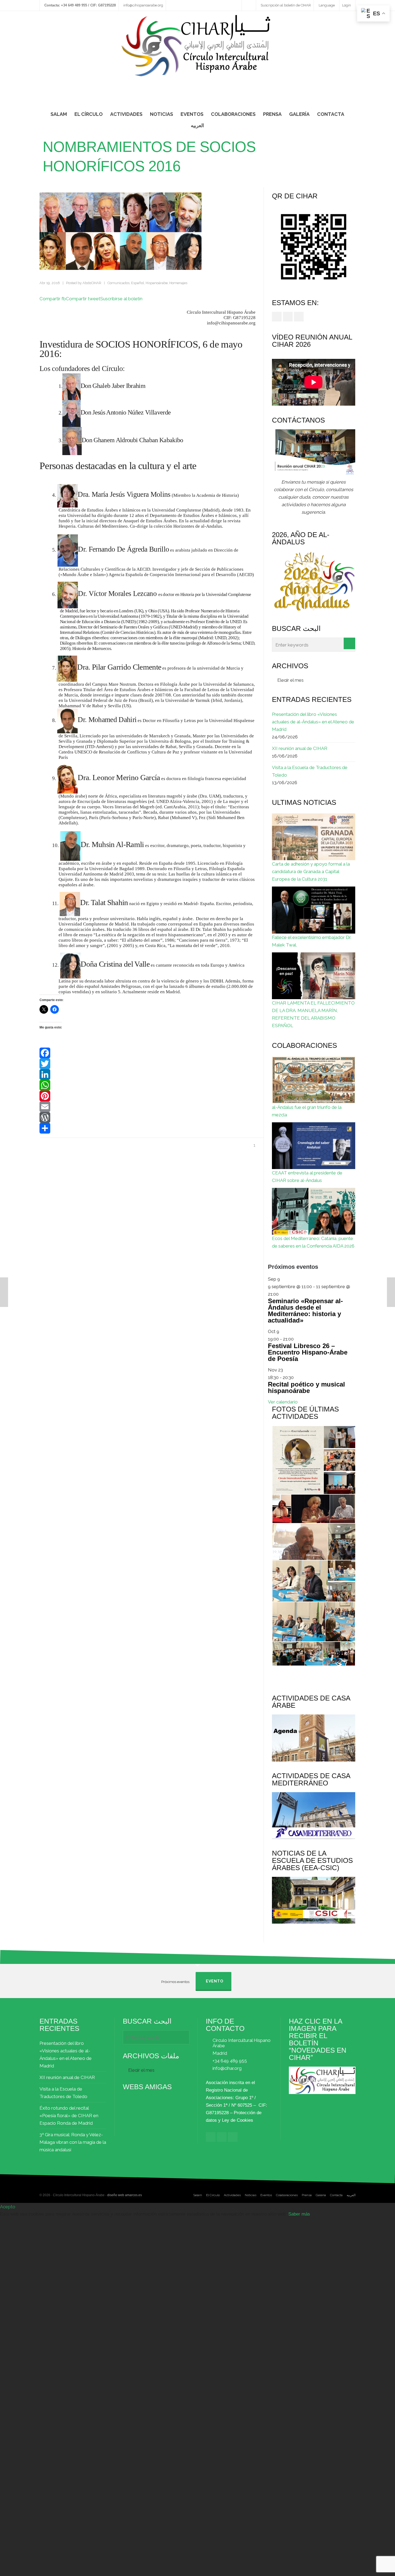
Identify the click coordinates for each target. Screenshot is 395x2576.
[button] (298, 1460)
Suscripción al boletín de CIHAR (286, 5)
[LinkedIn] (148, 1074)
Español (138, 283)
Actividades (232, 2195)
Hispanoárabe (157, 283)
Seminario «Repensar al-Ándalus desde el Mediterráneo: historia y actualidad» (305, 1311)
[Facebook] (148, 1053)
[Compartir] (148, 1128)
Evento (215, 1981)
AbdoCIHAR (92, 283)
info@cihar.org (227, 2068)
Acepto (8, 2207)
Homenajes (178, 283)
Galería (321, 2195)
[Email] (148, 1107)
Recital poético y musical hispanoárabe (306, 1387)
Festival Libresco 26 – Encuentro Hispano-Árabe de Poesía (308, 1352)
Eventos (266, 2195)
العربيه (351, 2195)
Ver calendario (283, 1402)
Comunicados (119, 283)
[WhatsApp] (148, 1085)
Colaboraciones (287, 2195)
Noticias (251, 2195)
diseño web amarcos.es (125, 2195)
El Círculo (213, 2195)
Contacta (336, 2195)
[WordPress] (148, 1117)
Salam (198, 2195)
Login (346, 5)
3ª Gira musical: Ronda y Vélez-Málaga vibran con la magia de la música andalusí (73, 2142)
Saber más (299, 2214)
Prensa (307, 2195)
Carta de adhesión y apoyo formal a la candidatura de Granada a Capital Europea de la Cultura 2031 (311, 871)
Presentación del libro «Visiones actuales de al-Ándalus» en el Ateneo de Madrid (313, 722)
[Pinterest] (148, 1096)
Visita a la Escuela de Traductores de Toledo (310, 771)
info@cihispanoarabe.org (143, 5)
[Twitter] (148, 1064)
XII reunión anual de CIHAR (300, 748)
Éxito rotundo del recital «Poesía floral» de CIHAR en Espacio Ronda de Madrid (69, 2116)
